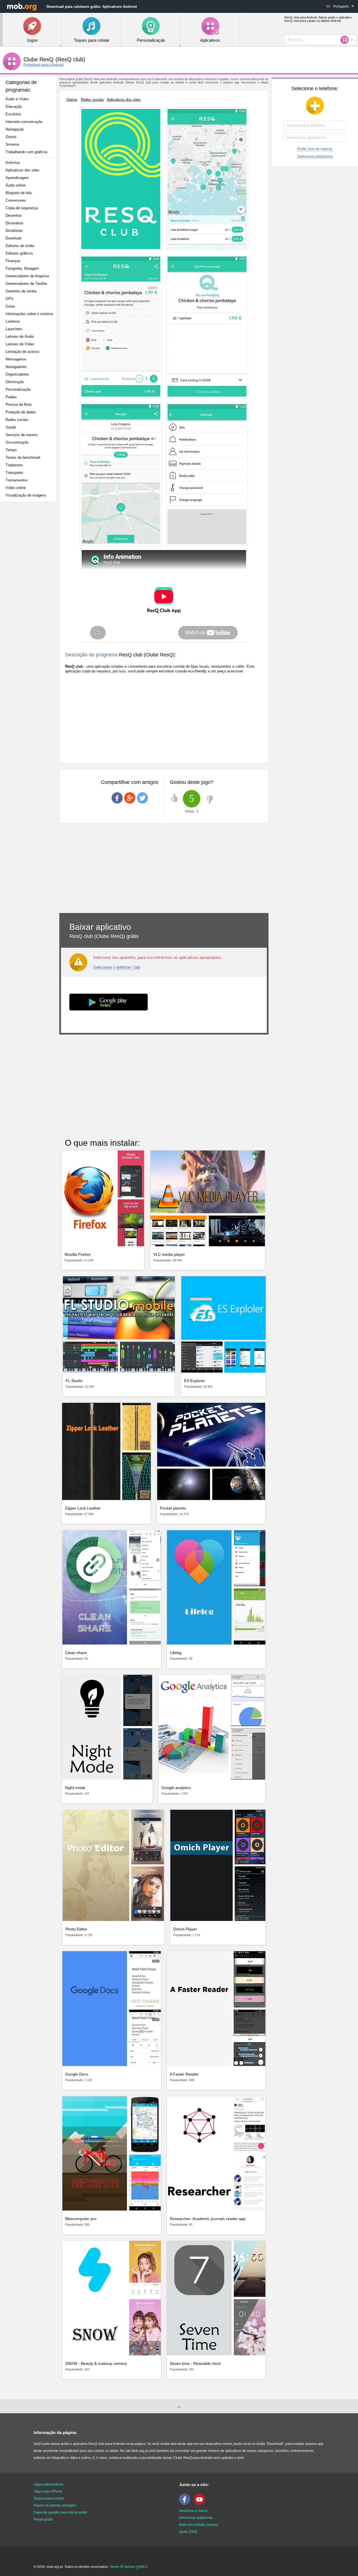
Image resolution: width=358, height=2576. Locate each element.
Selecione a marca (193, 2511)
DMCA (143, 2567)
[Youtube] (201, 2504)
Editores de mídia (20, 246)
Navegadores (16, 367)
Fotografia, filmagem (22, 268)
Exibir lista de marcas (315, 149)
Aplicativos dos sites (23, 170)
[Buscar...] (346, 40)
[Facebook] (186, 2504)
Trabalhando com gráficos (27, 152)
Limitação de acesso (22, 352)
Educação (14, 107)
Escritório (13, 114)
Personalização (18, 389)
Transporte (14, 473)
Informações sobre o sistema (29, 314)
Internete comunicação (24, 122)
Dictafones (14, 231)
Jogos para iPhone (48, 2491)
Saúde (11, 427)
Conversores (16, 200)
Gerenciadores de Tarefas (26, 284)
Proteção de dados (21, 412)
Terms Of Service (123, 2567)
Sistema (12, 144)
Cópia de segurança (22, 208)
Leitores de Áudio (20, 336)
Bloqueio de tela (19, 193)
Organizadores (17, 374)
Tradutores (14, 465)
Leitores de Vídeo (20, 344)
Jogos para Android (48, 2484)
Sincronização (17, 442)
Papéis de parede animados (55, 2505)
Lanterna (13, 321)
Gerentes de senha (21, 291)
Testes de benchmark (23, 457)
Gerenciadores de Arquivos (27, 276)
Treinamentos (17, 480)
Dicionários (15, 223)
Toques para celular (49, 2498)
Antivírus (13, 163)
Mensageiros (16, 359)
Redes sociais (17, 420)
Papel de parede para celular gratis (60, 2512)
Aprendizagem (17, 178)
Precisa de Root (19, 405)
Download (13, 238)
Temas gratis (43, 2519)
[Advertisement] (30, 595)
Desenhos (14, 216)
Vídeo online (16, 488)
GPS (10, 299)
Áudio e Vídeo (17, 99)
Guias (10, 306)
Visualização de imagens (26, 495)
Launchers (14, 329)
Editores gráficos (19, 253)
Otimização (15, 382)
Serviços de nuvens (22, 435)
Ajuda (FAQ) (188, 2532)
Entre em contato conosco (199, 2525)
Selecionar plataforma (315, 156)
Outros (11, 137)
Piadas (11, 397)
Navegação (15, 129)
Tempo (11, 450)
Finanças (13, 261)
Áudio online (16, 185)
